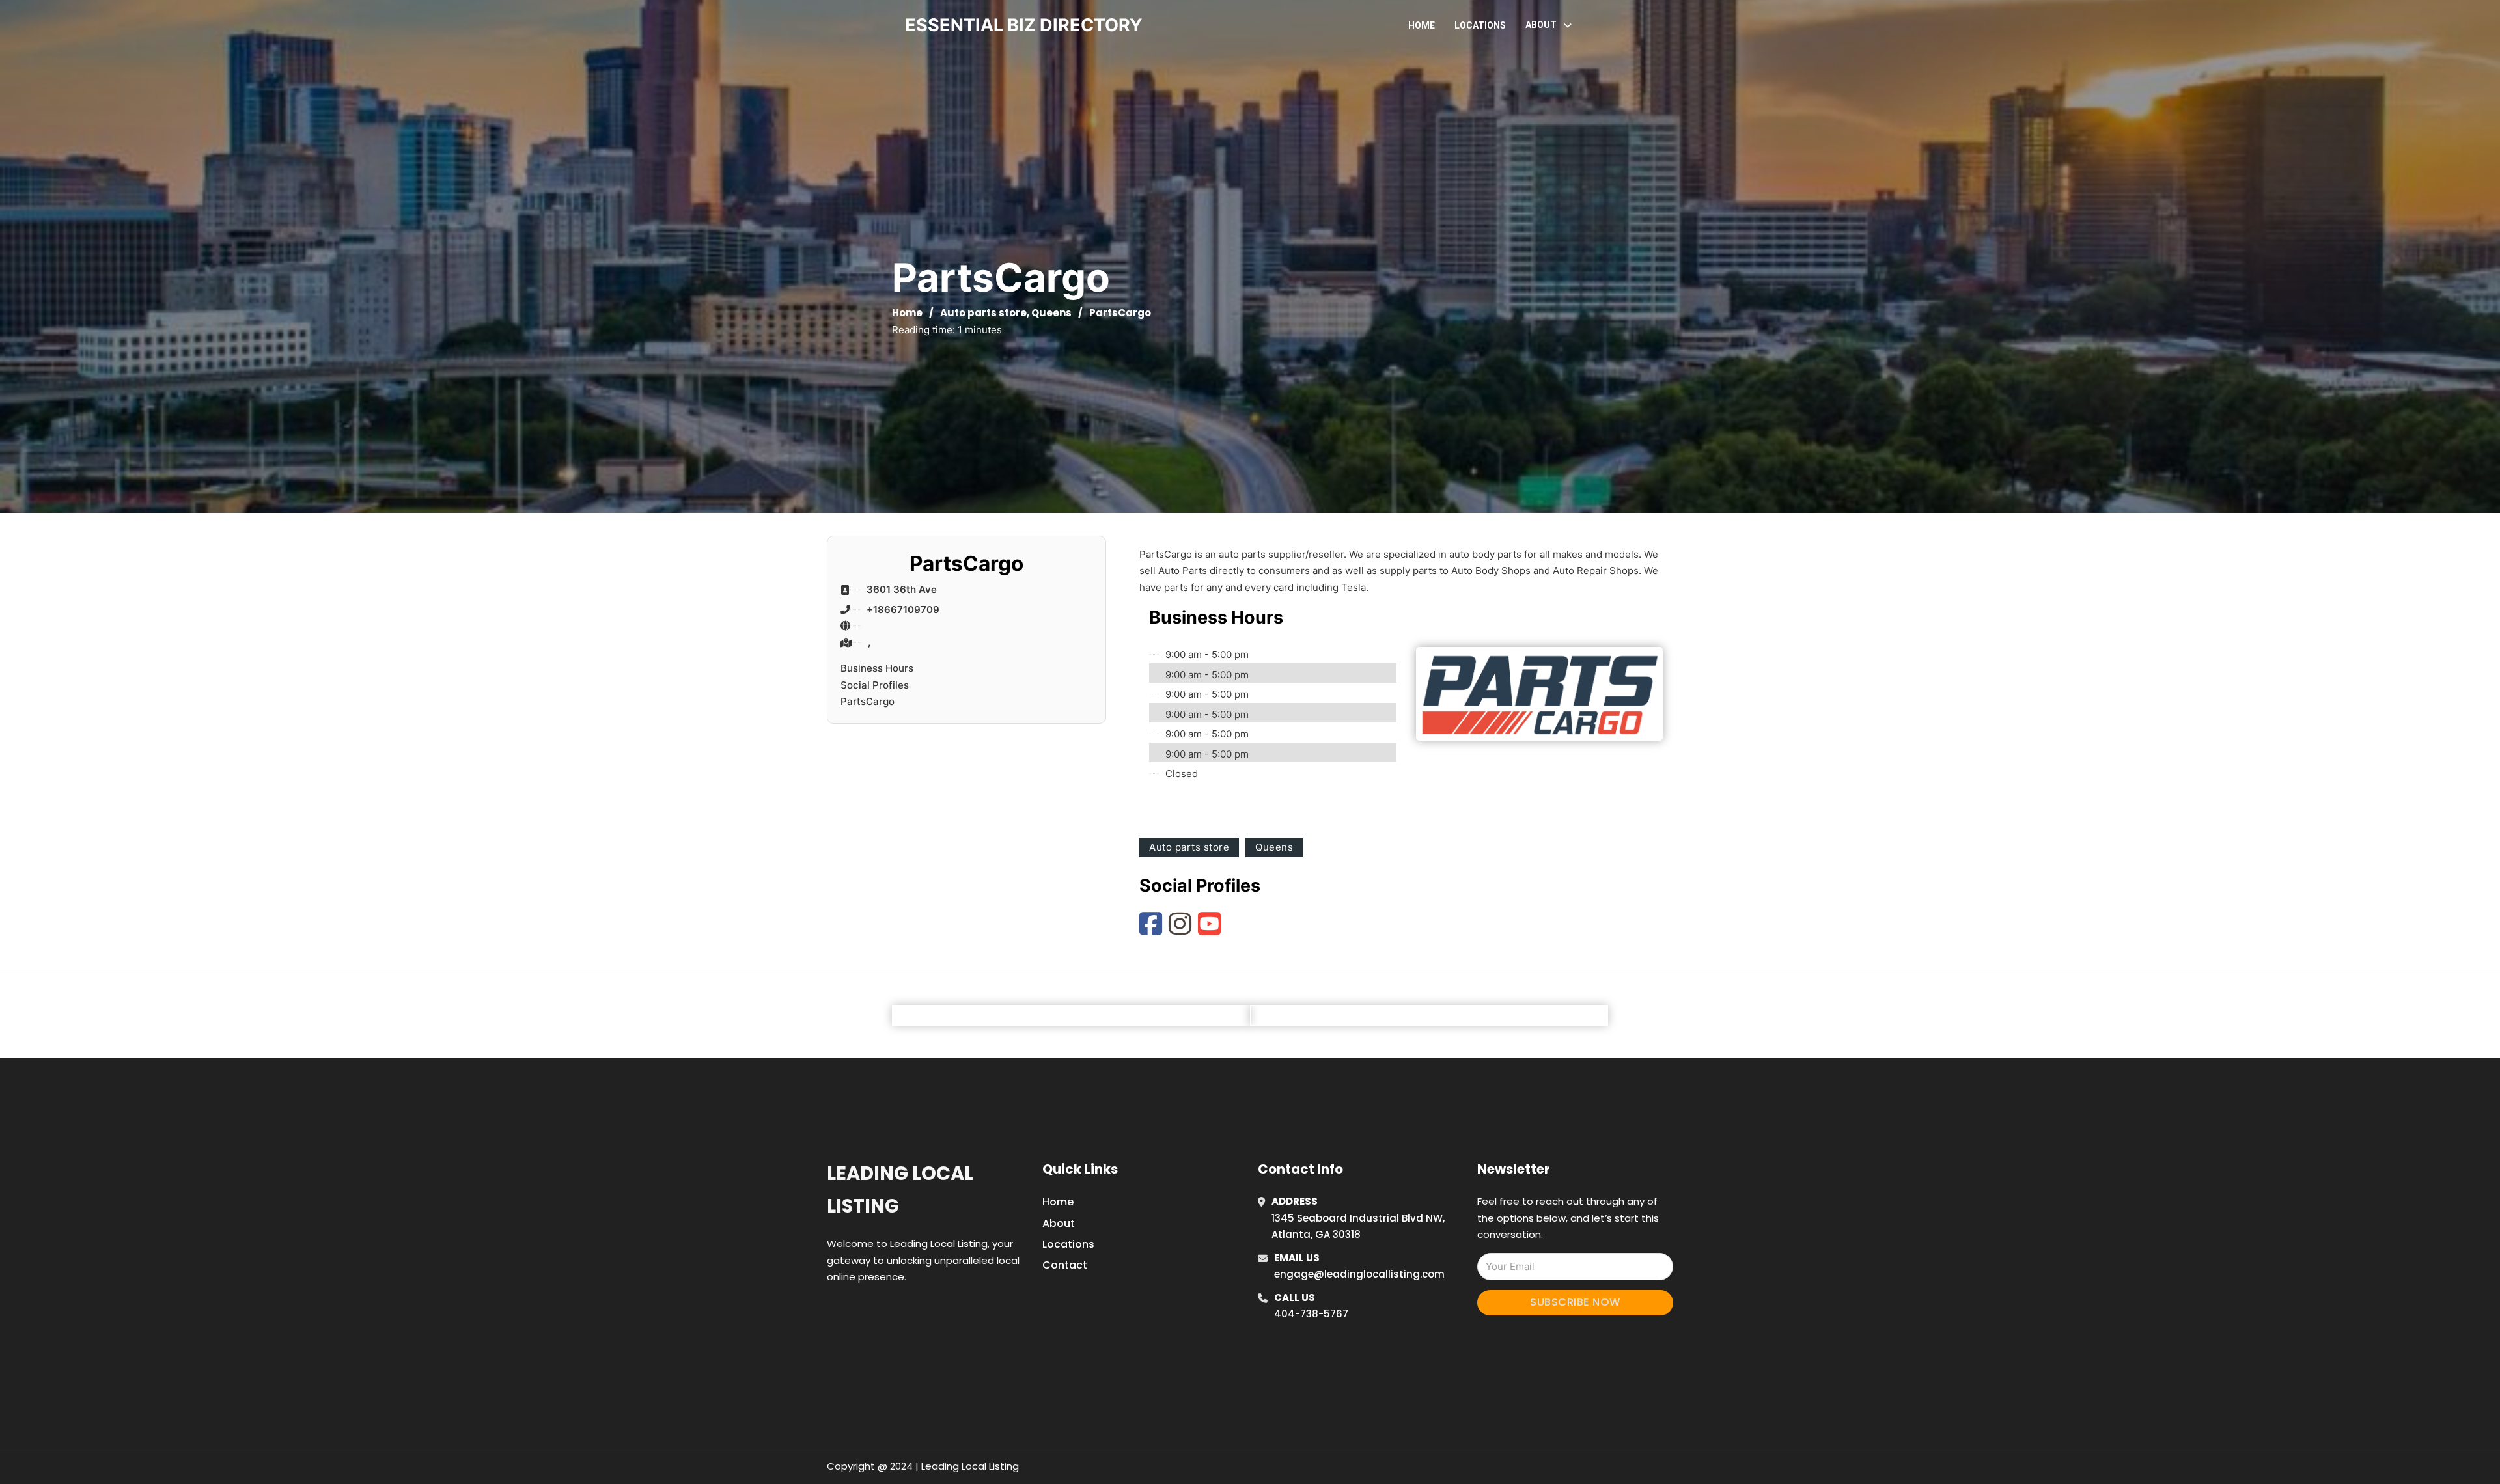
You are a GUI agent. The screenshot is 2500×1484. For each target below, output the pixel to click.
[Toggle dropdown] (1568, 25)
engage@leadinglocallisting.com (1359, 1274)
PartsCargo (868, 701)
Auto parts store (983, 313)
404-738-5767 (1311, 1314)
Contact (1065, 1265)
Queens (1051, 313)
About (1059, 1223)
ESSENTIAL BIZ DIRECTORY (1024, 25)
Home (1422, 25)
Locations (1480, 25)
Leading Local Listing (900, 1189)
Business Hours (877, 668)
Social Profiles (875, 685)
